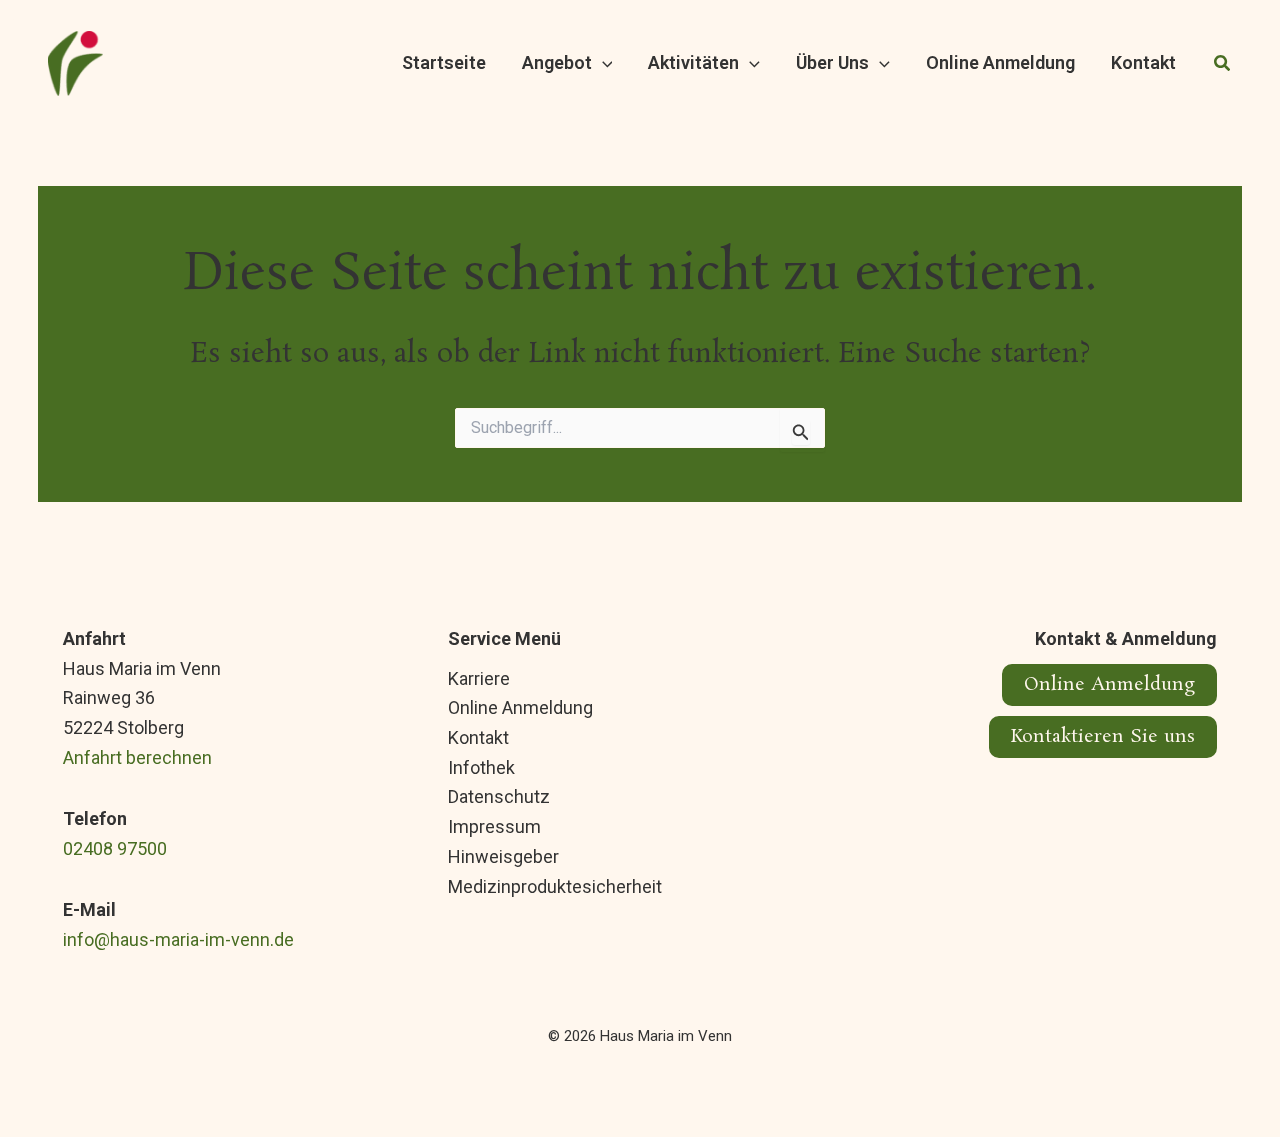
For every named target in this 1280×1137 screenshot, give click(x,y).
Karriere (479, 678)
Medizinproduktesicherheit (555, 886)
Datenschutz (499, 796)
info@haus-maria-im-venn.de (178, 939)
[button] (602, 63)
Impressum (494, 826)
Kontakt (478, 737)
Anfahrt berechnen (137, 757)
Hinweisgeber (503, 856)
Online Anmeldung (520, 707)
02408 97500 (115, 848)
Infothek (481, 767)
